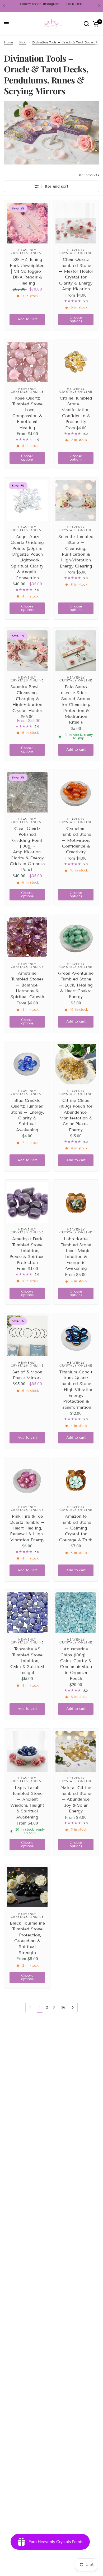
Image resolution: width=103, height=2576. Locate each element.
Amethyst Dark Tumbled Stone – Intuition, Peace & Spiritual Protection (27, 1251)
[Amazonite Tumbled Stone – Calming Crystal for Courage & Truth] (76, 1480)
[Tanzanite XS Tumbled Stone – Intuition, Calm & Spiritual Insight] (27, 1613)
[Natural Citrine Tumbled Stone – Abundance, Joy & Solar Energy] (76, 1751)
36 (63, 2007)
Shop (23, 42)
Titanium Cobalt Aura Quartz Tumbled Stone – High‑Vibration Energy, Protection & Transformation (76, 1390)
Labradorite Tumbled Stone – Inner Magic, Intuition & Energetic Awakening (76, 1254)
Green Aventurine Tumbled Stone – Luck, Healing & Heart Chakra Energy (76, 985)
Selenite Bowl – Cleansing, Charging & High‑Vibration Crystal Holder (27, 699)
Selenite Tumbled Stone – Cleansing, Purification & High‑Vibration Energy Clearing (76, 551)
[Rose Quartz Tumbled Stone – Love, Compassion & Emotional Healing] (27, 362)
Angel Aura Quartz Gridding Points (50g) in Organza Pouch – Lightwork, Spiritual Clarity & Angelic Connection (27, 557)
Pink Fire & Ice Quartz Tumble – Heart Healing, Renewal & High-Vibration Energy (27, 1528)
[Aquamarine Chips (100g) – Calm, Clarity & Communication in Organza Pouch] (76, 1613)
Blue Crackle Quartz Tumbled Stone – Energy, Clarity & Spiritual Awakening (27, 1115)
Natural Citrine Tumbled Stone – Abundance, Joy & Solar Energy (76, 1799)
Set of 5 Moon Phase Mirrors (27, 1375)
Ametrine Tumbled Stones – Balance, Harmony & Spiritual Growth (27, 985)
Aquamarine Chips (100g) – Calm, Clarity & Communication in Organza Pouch (76, 1664)
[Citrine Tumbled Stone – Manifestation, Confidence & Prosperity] (76, 362)
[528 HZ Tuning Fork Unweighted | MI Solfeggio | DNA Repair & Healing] (27, 223)
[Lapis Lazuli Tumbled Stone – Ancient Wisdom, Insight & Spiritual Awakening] (27, 1751)
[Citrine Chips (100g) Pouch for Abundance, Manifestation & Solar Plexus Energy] (76, 1064)
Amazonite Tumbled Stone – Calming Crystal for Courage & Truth (76, 1528)
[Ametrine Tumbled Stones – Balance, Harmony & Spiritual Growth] (27, 937)
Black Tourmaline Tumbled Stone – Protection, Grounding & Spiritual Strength (27, 1938)
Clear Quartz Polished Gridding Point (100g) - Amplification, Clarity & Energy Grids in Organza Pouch (27, 849)
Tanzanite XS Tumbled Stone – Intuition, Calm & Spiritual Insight (27, 1661)
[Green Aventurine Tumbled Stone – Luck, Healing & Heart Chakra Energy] (76, 937)
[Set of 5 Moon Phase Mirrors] (27, 1336)
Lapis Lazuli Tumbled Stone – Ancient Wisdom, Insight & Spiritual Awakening (27, 1802)
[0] (95, 24)
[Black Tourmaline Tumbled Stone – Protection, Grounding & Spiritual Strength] (27, 1887)
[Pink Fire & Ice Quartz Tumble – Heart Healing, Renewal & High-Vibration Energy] (27, 1480)
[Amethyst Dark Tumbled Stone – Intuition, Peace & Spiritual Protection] (27, 1203)
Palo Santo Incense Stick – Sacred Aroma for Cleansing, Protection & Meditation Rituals (76, 704)
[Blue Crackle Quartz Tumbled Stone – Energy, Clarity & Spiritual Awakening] (27, 1064)
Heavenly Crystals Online (27, 251)
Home (8, 42)
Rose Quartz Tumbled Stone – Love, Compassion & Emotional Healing (27, 413)
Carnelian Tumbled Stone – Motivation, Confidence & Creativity (76, 840)
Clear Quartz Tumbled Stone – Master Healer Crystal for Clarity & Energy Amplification (76, 274)
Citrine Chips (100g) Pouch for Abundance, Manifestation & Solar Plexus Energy (76, 1115)
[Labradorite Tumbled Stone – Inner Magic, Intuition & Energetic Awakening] (76, 1203)
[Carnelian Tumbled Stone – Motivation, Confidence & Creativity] (76, 792)
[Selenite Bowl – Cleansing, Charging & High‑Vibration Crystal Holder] (27, 651)
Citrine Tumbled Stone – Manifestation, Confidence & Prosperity (76, 410)
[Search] (86, 24)
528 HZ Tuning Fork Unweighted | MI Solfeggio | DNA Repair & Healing (27, 271)
